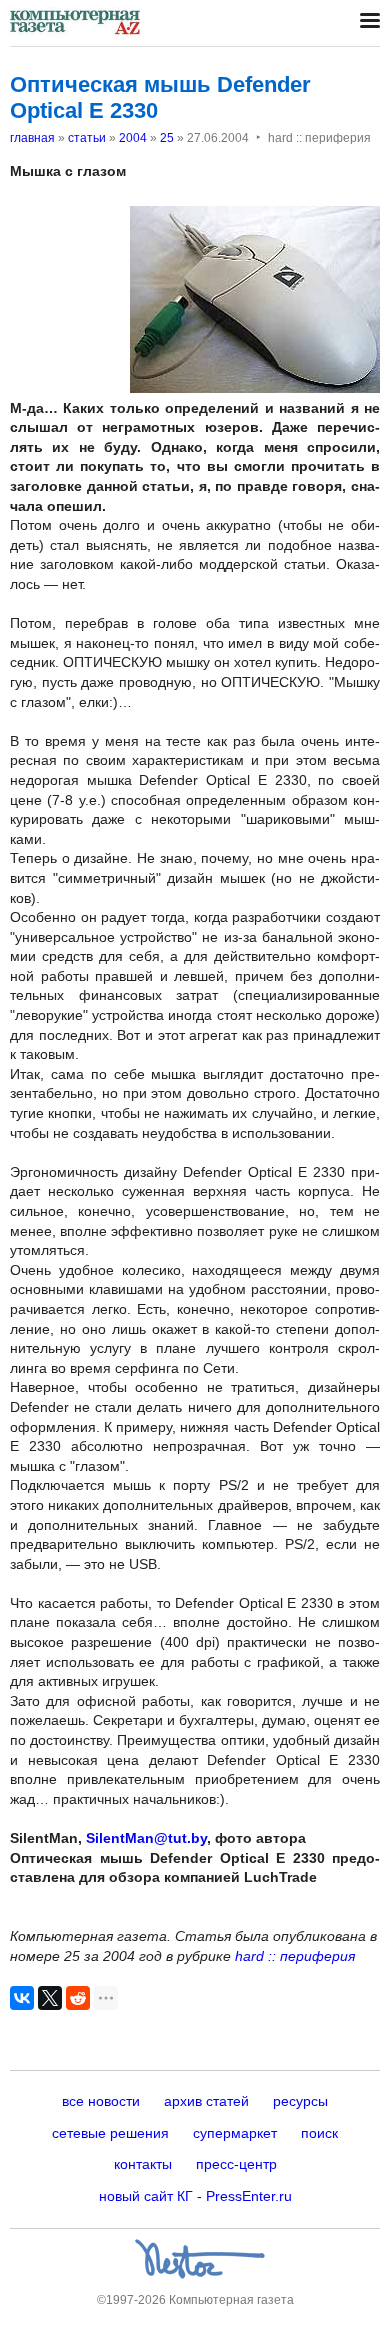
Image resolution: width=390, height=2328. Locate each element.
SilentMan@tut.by (146, 1838)
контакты (143, 2164)
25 (167, 138)
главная (32, 138)
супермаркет (235, 2133)
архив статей (206, 2101)
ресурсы (300, 2101)
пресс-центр (236, 2164)
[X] (50, 1998)
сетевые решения (110, 2133)
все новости (101, 2101)
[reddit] (78, 1998)
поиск (319, 2133)
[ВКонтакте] (22, 1998)
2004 (133, 138)
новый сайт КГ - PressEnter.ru (195, 2196)
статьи (87, 138)
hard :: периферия (295, 1956)
